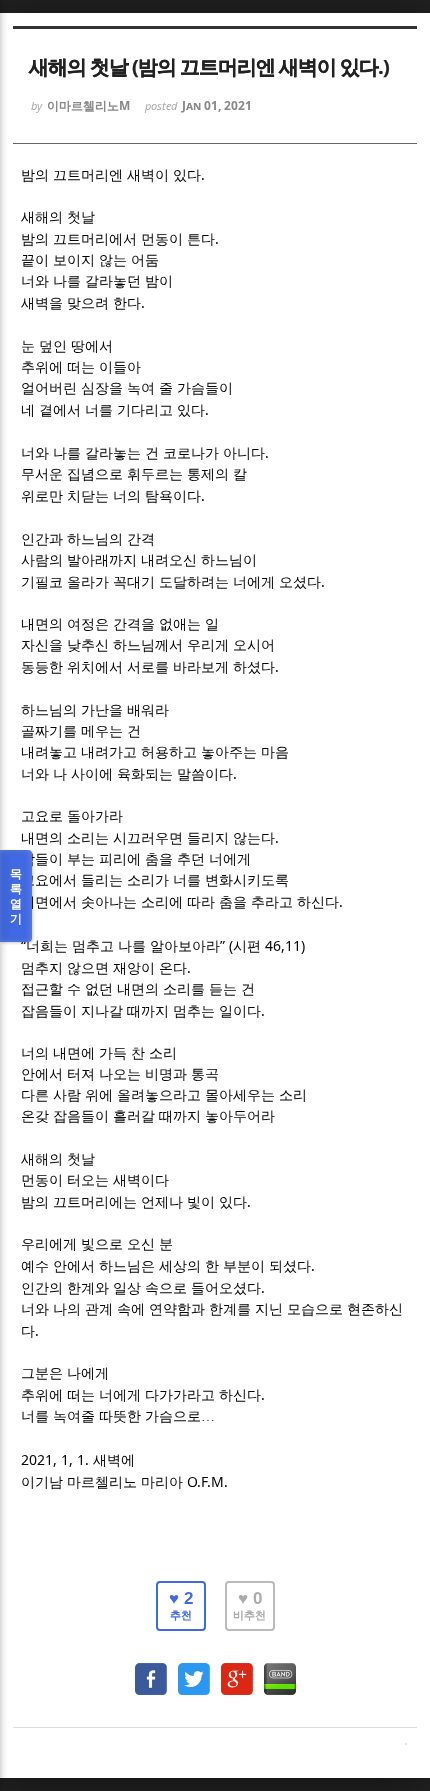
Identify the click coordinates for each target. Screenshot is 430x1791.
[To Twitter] (194, 1669)
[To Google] (237, 1669)
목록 (16, 896)
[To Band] (280, 1669)
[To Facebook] (151, 1669)
